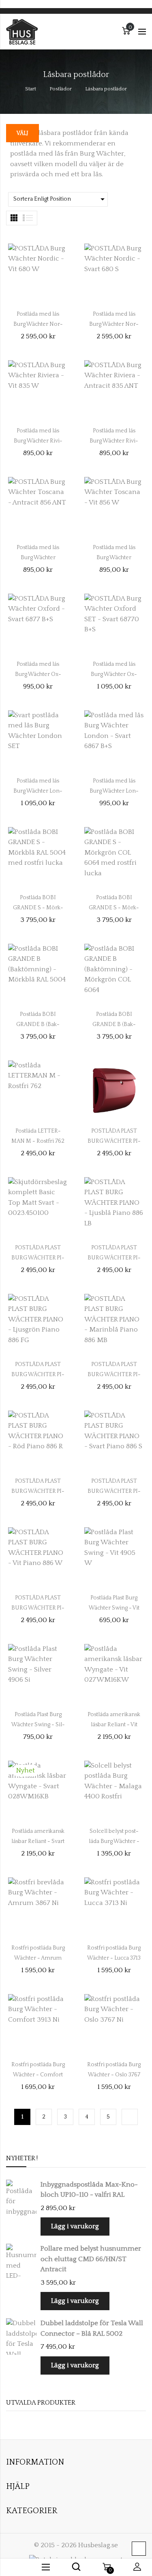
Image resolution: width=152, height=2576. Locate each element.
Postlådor (61, 89)
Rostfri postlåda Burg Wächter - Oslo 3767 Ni (114, 2075)
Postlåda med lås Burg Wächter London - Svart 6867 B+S (114, 791)
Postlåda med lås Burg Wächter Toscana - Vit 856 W (114, 558)
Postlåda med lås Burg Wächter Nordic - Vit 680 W (38, 324)
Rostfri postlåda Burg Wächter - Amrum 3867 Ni (38, 1958)
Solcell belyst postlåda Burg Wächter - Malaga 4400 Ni (114, 1841)
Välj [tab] (22, 133)
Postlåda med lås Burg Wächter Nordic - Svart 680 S (114, 324)
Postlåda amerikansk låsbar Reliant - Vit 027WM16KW (114, 1725)
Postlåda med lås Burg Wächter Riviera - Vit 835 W (38, 441)
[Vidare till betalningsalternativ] (130, 2117)
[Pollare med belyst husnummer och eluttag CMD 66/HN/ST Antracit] (21, 2262)
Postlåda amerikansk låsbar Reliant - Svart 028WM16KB (38, 1841)
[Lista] (28, 218)
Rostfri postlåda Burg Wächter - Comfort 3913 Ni (38, 2075)
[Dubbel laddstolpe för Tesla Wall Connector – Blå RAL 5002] (21, 2337)
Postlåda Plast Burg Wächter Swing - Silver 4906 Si (38, 1725)
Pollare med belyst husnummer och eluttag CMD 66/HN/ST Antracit (91, 2259)
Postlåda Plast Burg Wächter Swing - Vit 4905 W (114, 1608)
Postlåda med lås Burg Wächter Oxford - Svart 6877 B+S (38, 674)
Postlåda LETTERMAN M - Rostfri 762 (38, 1136)
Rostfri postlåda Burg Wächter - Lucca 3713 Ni (114, 1958)
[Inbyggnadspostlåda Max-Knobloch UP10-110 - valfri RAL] (21, 2198)
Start (31, 89)
